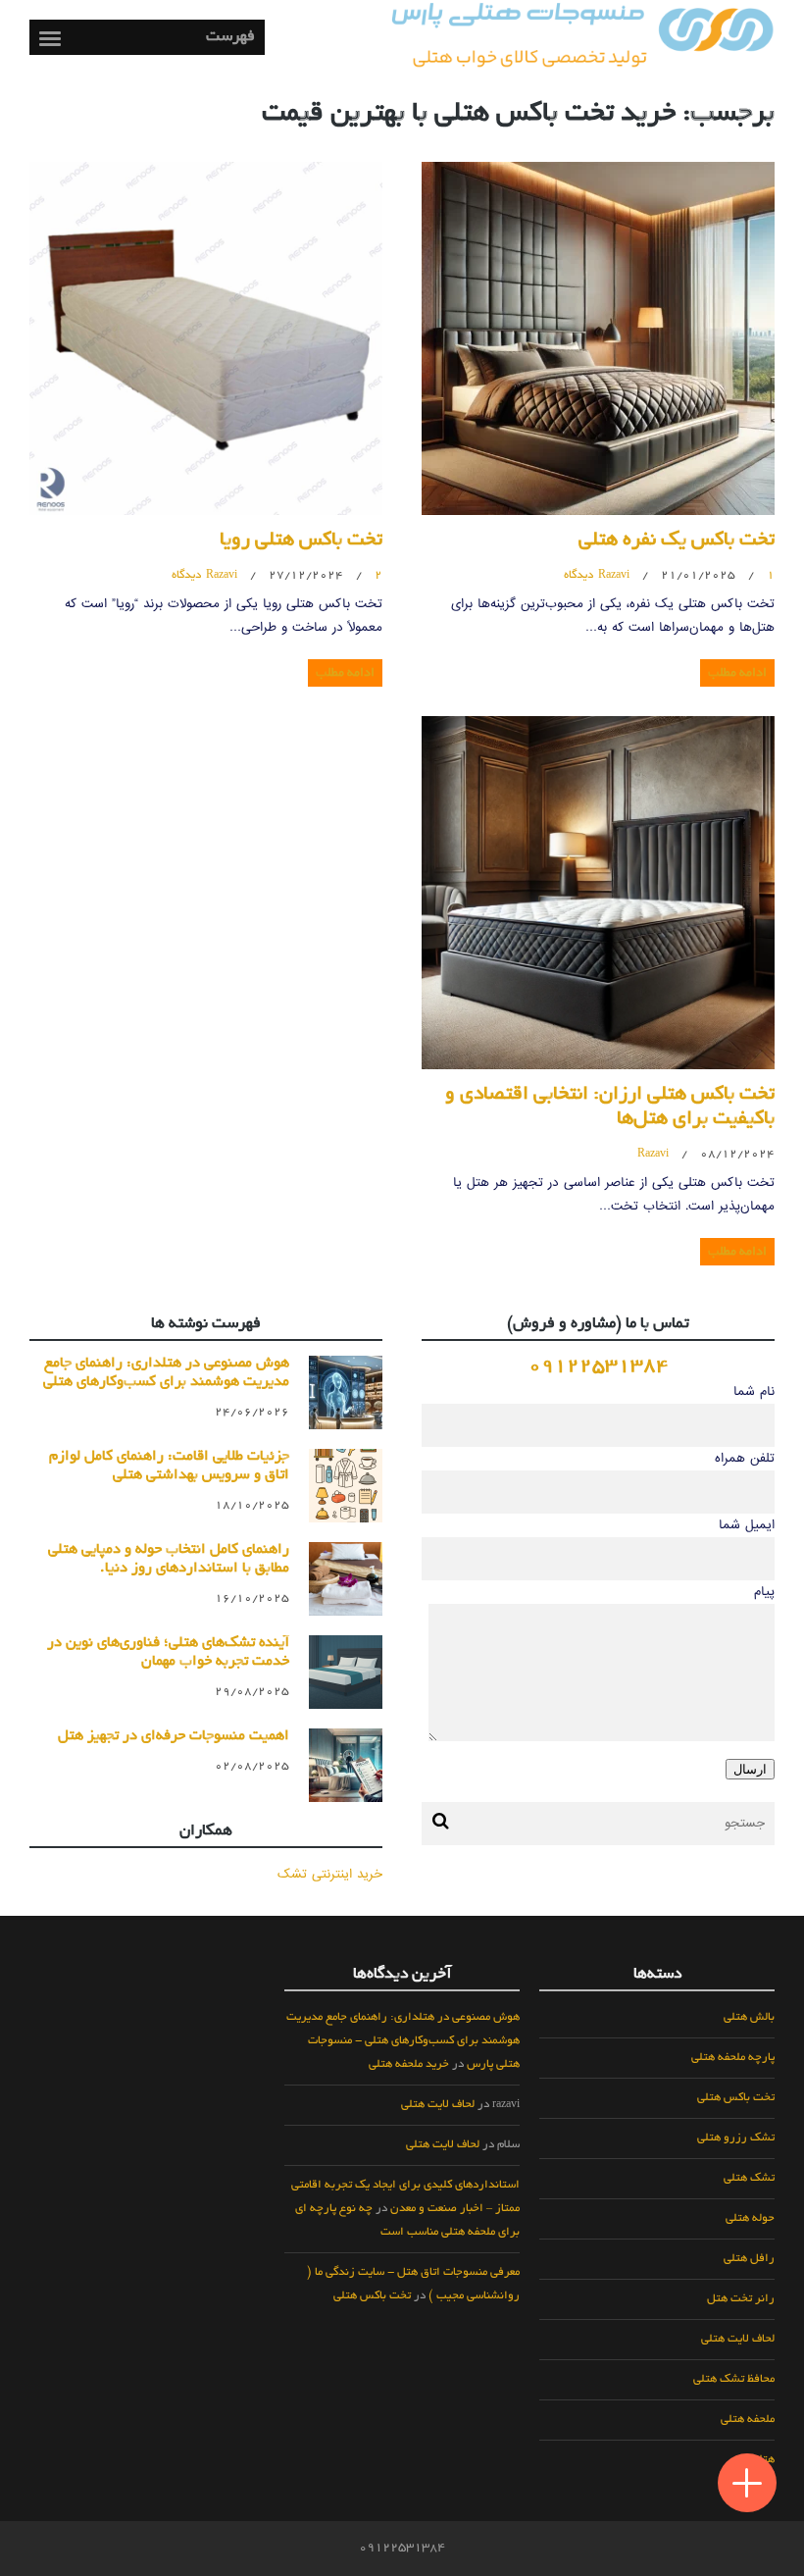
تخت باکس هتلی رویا (301, 541)
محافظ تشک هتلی (734, 2380)
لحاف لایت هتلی (738, 2340)
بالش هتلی (749, 2018)
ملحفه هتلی (748, 2420)
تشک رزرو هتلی (736, 2138)
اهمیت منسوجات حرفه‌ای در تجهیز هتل (174, 1737)
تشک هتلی (749, 2179)
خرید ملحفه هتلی (409, 2065)
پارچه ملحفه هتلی (733, 2058)
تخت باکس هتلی (736, 2098)
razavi (614, 576)
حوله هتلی (750, 2219)
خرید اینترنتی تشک (330, 1874)
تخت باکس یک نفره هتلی (677, 541)
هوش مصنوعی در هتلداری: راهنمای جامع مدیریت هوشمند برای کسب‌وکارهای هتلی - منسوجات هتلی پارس (403, 2041)
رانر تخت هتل (741, 2299)
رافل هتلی (749, 2259)
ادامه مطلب (737, 673)
